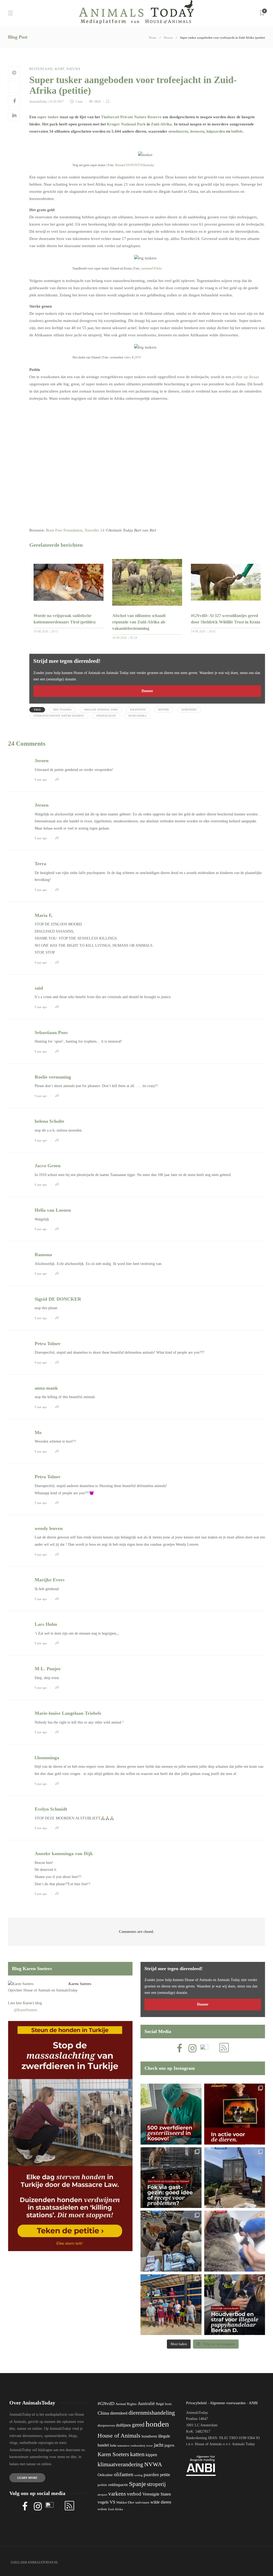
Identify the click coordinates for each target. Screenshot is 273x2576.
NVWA (153, 2464)
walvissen (142, 2502)
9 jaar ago (41, 779)
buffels (237, 131)
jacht (159, 2445)
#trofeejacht (106, 716)
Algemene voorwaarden (228, 2403)
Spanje (137, 2484)
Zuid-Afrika (161, 124)
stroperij (156, 2484)
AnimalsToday (38, 101)
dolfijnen (123, 2425)
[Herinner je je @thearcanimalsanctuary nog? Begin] (235, 2178)
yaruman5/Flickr (151, 268)
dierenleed (119, 2413)
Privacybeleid (196, 2403)
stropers (102, 2495)
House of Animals (37, 1990)
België (160, 2404)
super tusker (48, 117)
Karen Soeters (80, 1984)
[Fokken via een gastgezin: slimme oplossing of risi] (171, 2178)
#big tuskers (62, 710)
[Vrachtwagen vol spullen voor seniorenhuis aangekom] (171, 2305)
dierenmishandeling (152, 2413)
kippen (151, 2455)
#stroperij (189, 710)
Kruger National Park (126, 124)
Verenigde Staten (157, 2494)
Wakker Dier (125, 2502)
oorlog (138, 2475)
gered (138, 2425)
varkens (117, 2494)
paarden (151, 2475)
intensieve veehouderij (131, 2446)
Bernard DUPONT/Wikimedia (135, 165)
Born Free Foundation (64, 530)
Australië (146, 2404)
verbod (134, 2494)
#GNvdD (106, 2404)
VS (112, 2502)
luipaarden (216, 131)
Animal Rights (126, 2404)
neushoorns (178, 131)
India (113, 2446)
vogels (103, 2502)
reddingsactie (118, 2485)
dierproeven (106, 2426)
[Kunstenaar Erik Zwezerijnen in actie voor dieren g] (235, 2114)
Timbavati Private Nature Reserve (131, 117)
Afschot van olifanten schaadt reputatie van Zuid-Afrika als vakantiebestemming (139, 622)
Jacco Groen (48, 1166)
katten (137, 2454)
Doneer (147, 691)
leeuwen (197, 131)
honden (157, 2424)
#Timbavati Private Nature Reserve (59, 716)
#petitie (164, 710)
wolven (102, 2509)
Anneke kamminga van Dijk (64, 1854)
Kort (60, 69)
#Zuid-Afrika (137, 716)
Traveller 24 (95, 530)
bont (168, 2404)
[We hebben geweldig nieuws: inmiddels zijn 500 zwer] (171, 2114)
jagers (169, 2445)
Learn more (27, 2478)
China (103, 2413)
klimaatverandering (120, 2464)
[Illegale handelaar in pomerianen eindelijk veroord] (235, 2305)
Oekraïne (105, 2475)
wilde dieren (161, 2502)
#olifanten (138, 710)
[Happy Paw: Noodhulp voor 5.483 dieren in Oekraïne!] (171, 2241)
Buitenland (41, 69)
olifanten (124, 2474)
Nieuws (168, 38)
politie (102, 2485)
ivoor (149, 2446)
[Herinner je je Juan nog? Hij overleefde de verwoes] (235, 2241)
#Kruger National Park (101, 710)
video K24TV (133, 357)
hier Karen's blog (29, 2003)
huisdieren (149, 2436)
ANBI (253, 2403)
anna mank (46, 1388)
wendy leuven (49, 1528)
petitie (165, 2475)
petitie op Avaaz (246, 377)
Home (153, 38)
